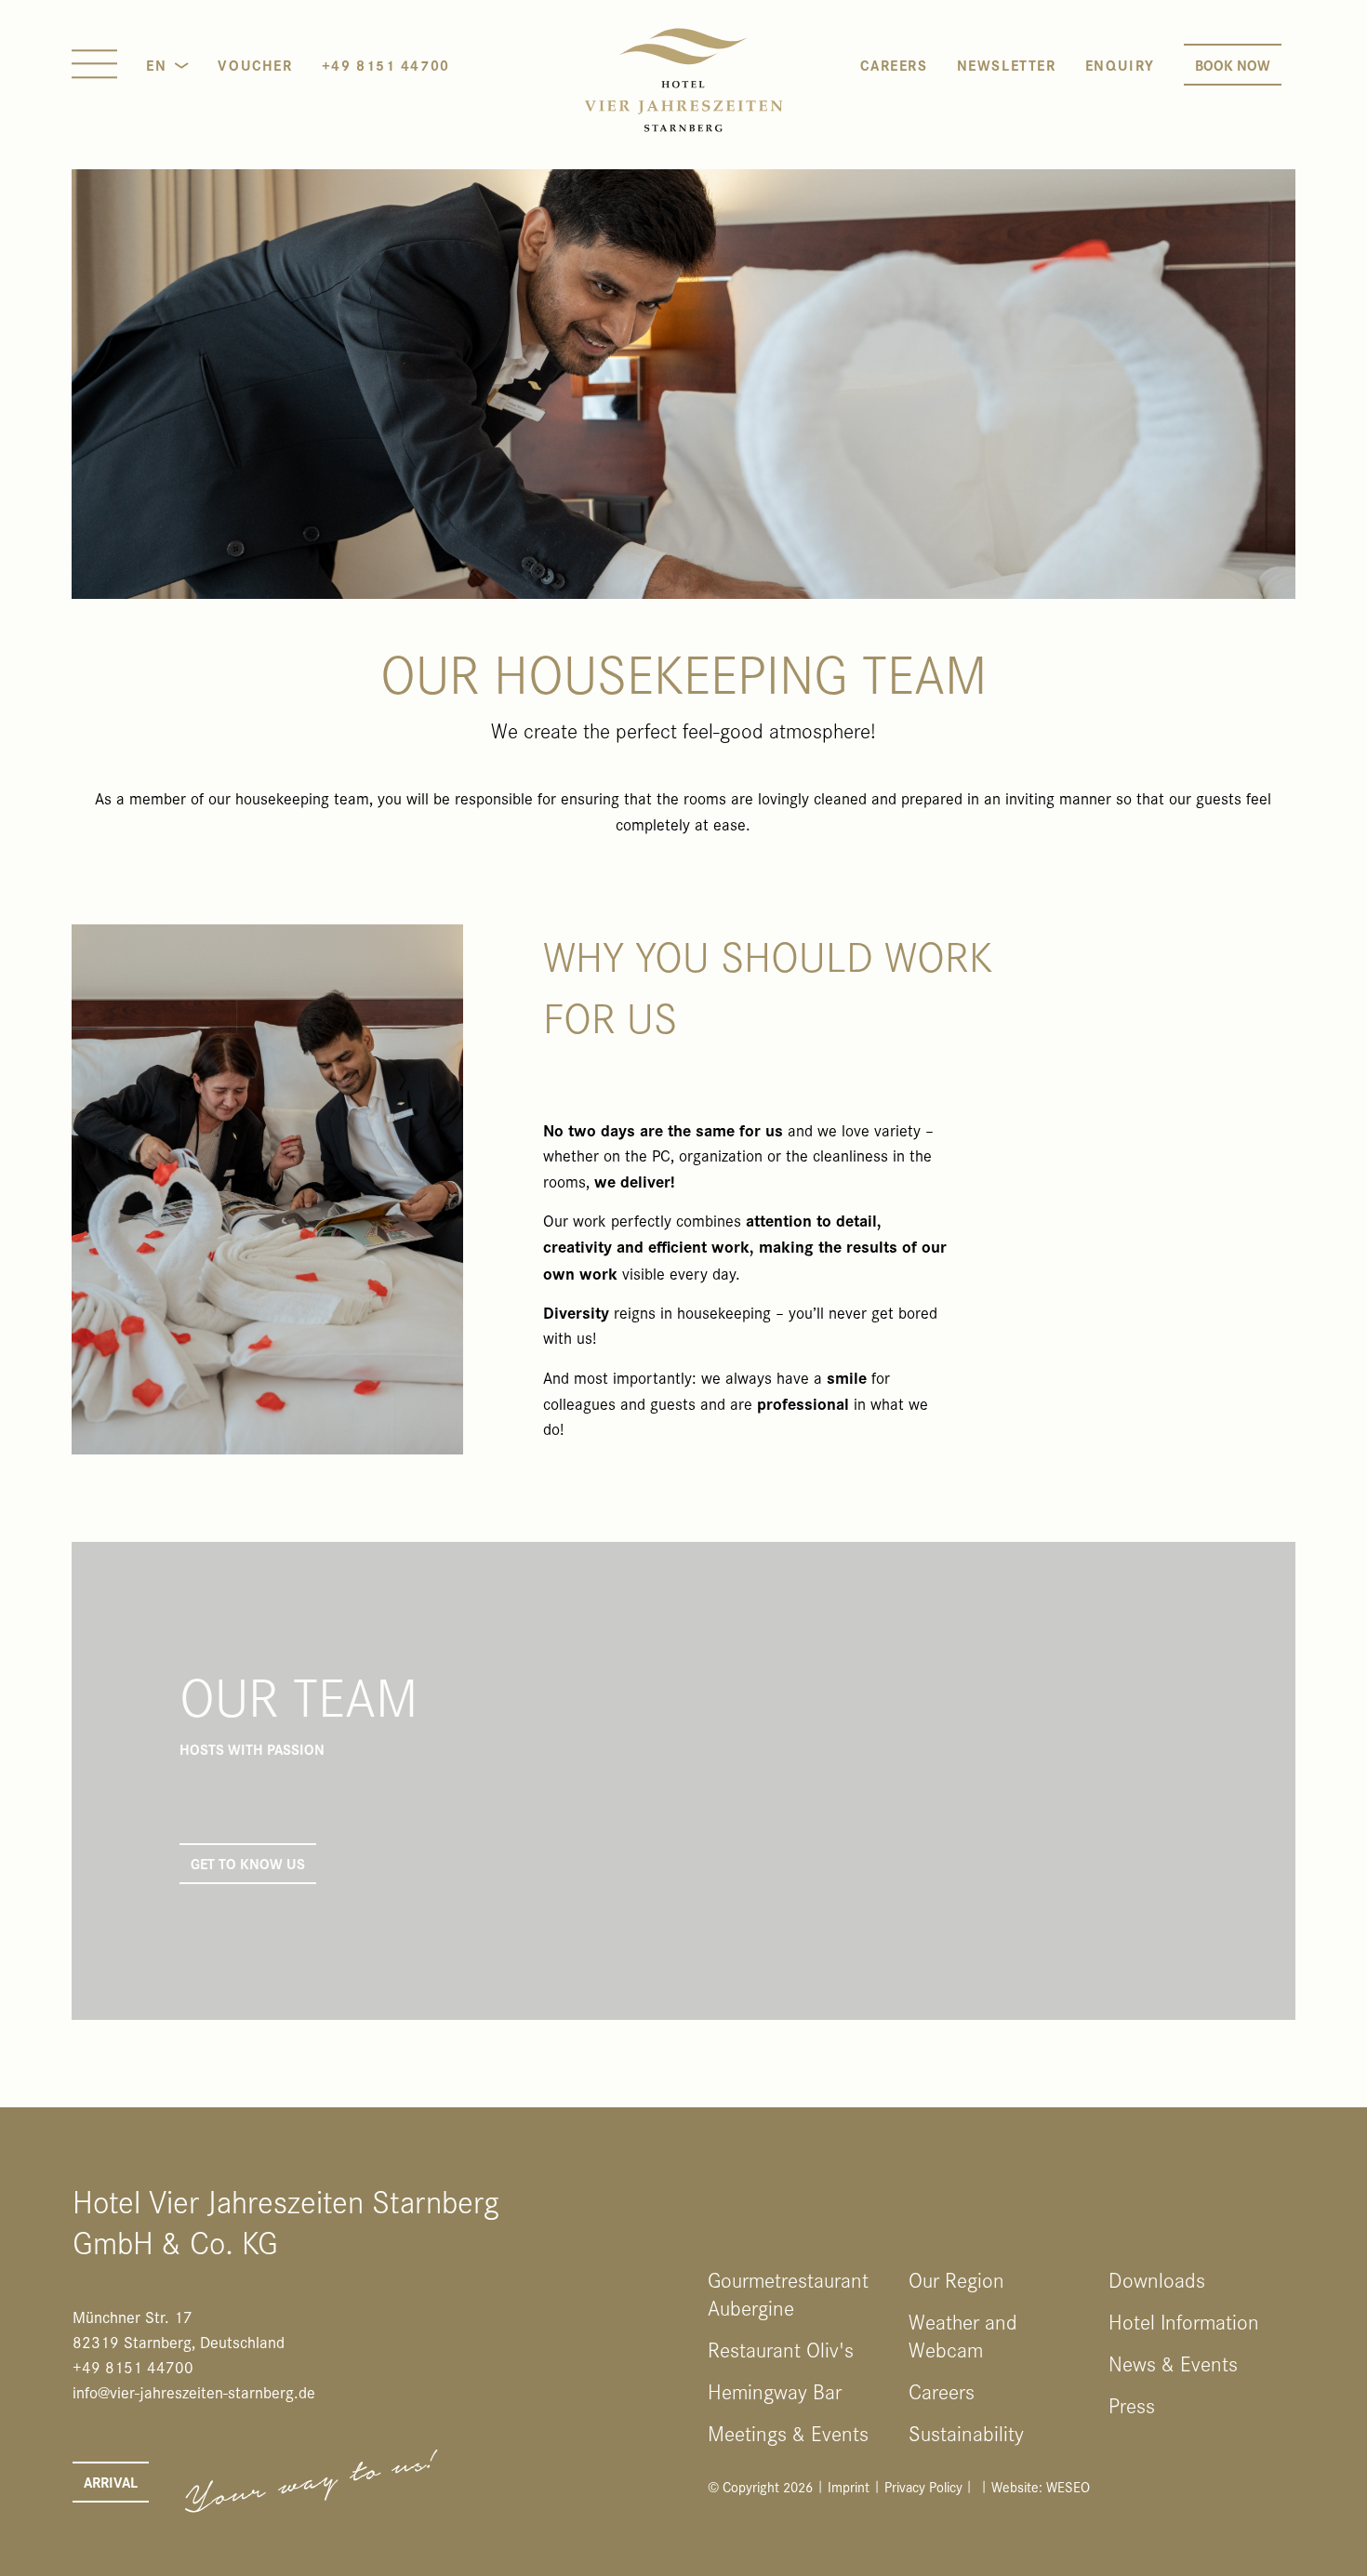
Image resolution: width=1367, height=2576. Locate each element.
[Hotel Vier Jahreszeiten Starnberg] (684, 80)
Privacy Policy (923, 2486)
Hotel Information (1184, 2321)
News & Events (1173, 2363)
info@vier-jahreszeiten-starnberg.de (194, 2392)
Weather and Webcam (963, 2335)
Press (1132, 2405)
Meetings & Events (788, 2433)
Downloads (1157, 2279)
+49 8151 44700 (386, 65)
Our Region (956, 2279)
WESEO (1068, 2486)
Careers (942, 2391)
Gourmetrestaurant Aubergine (788, 2293)
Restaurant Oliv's (781, 2349)
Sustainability (966, 2433)
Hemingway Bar (775, 2391)
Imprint (849, 2486)
